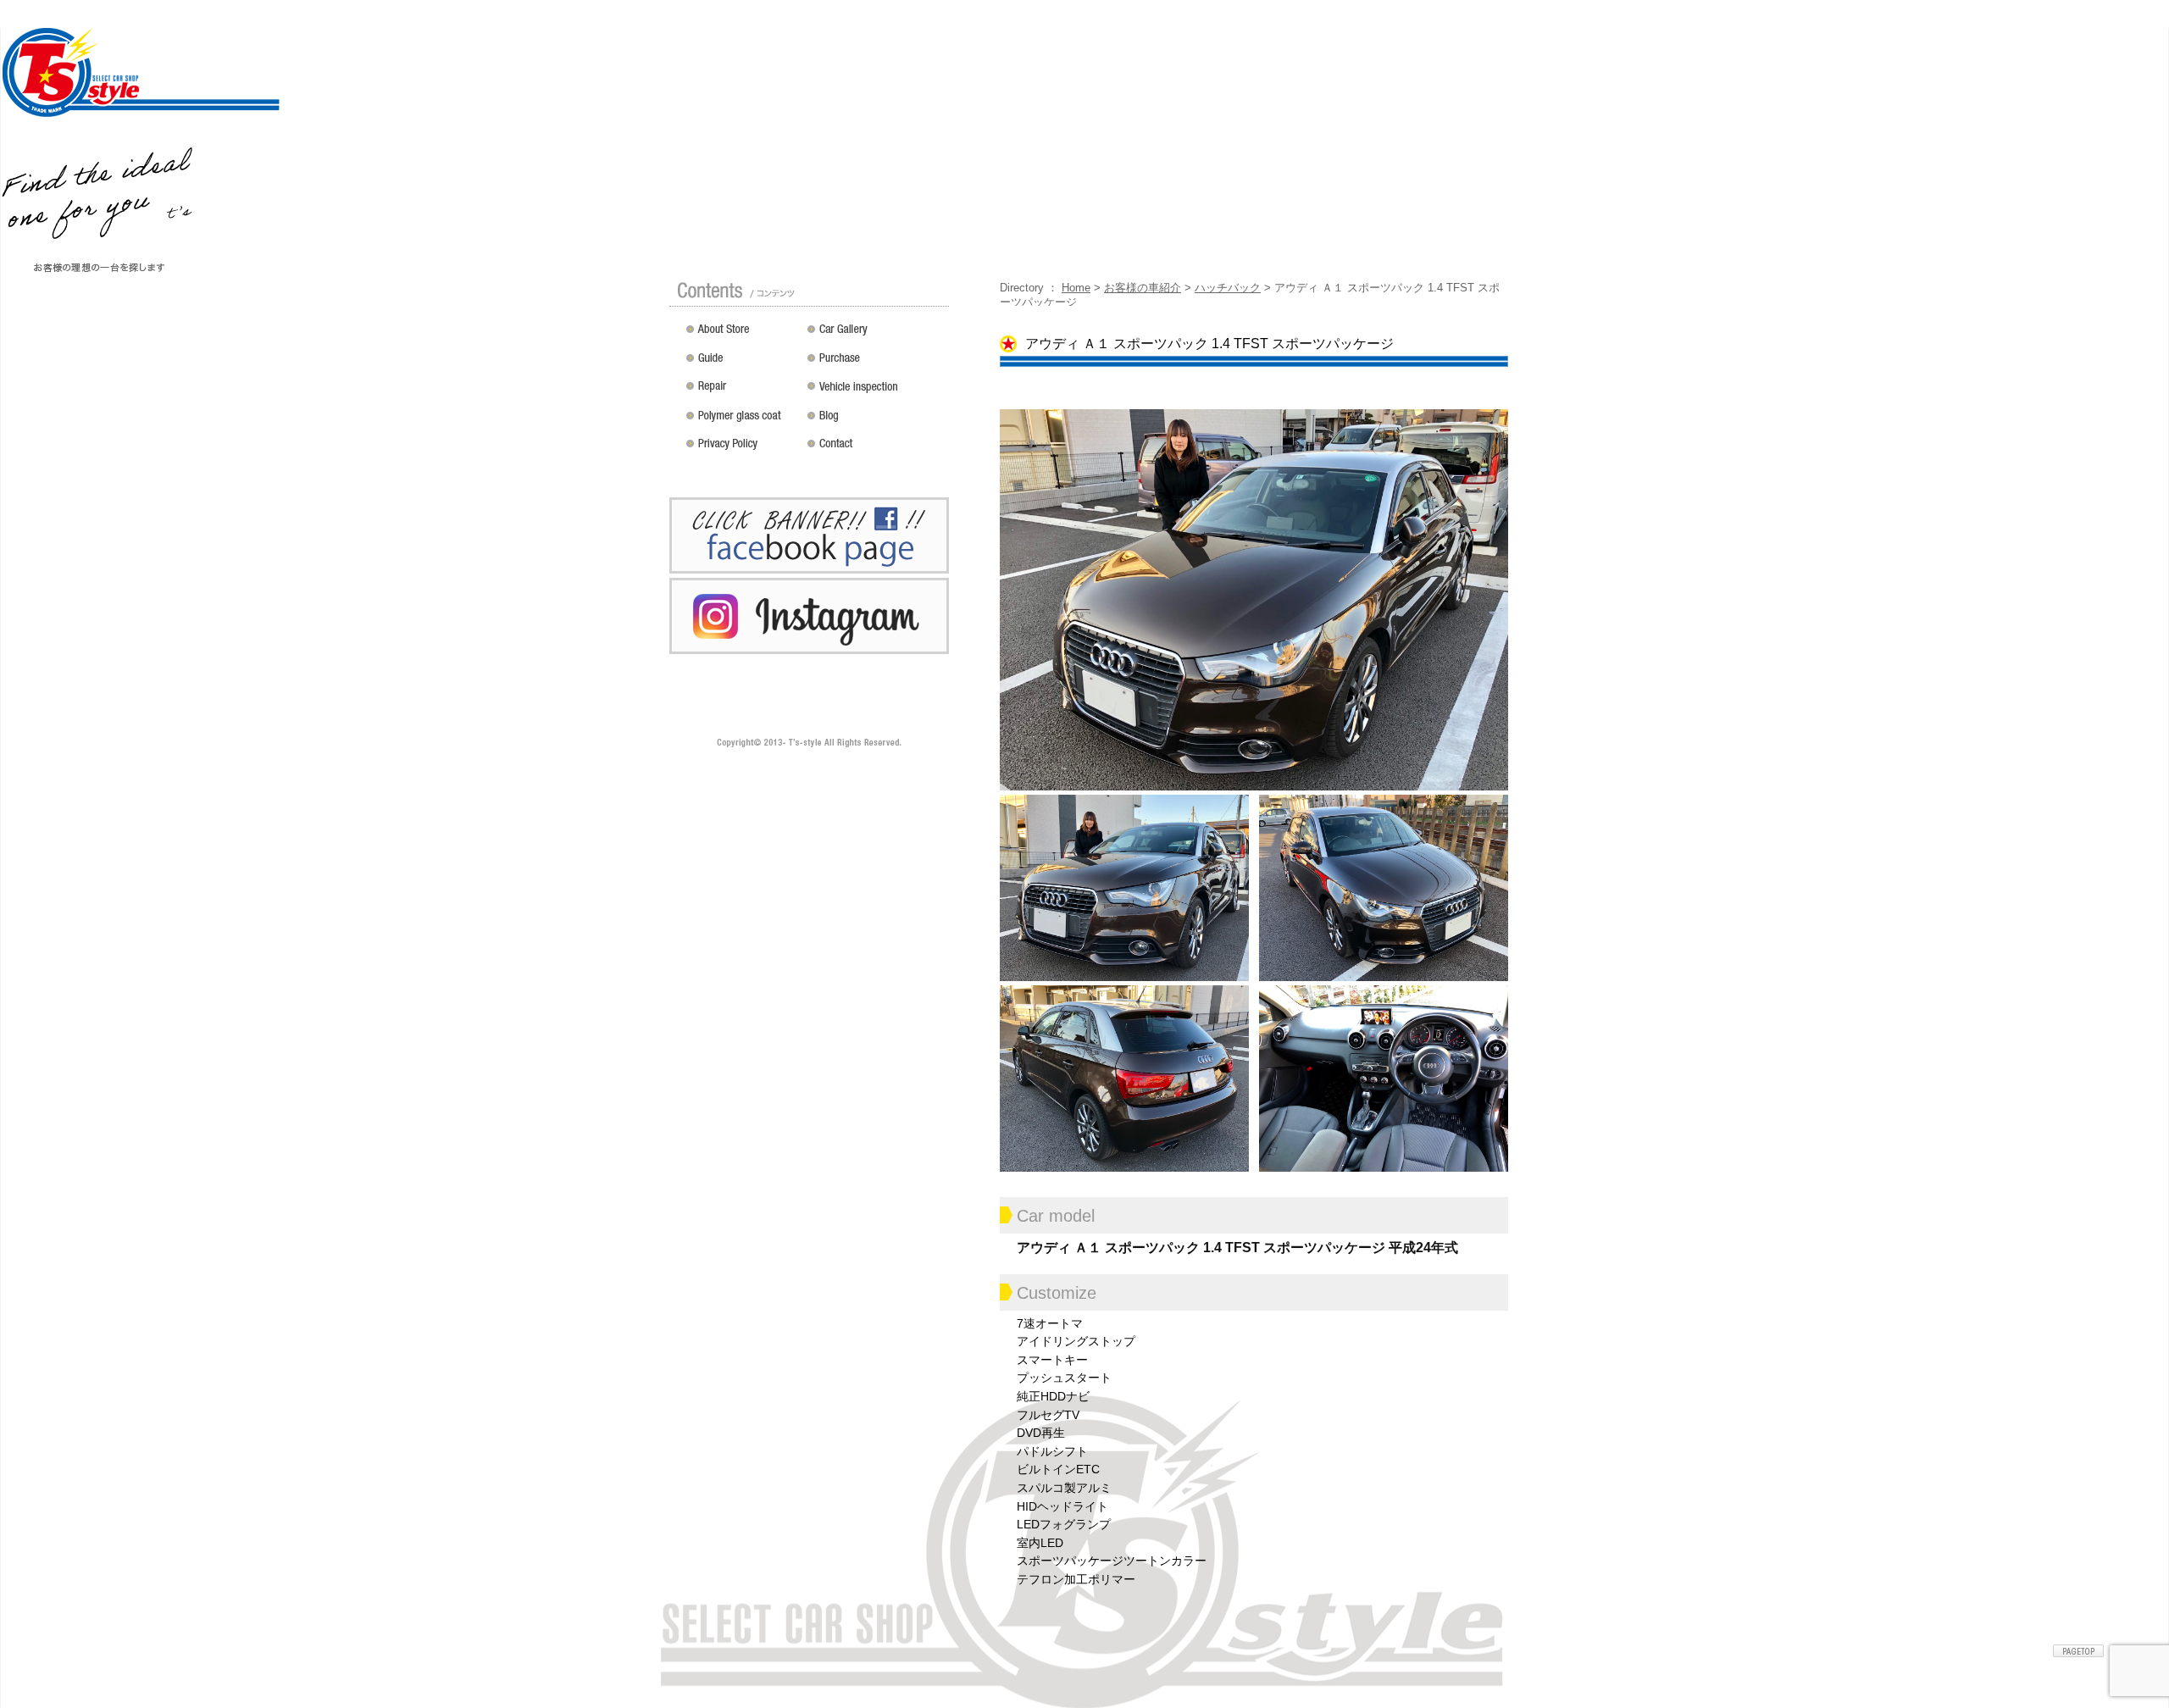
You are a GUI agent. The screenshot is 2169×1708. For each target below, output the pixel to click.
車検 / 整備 (875, 392)
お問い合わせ (875, 450)
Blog (875, 421)
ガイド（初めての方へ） (743, 363)
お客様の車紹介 (1143, 288)
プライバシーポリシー (743, 450)
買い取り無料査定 (875, 363)
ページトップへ (2078, 1651)
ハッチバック (1228, 288)
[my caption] (1254, 598)
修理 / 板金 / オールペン (743, 392)
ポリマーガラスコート (743, 421)
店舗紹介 (743, 335)
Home (1076, 288)
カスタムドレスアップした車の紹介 (875, 335)
